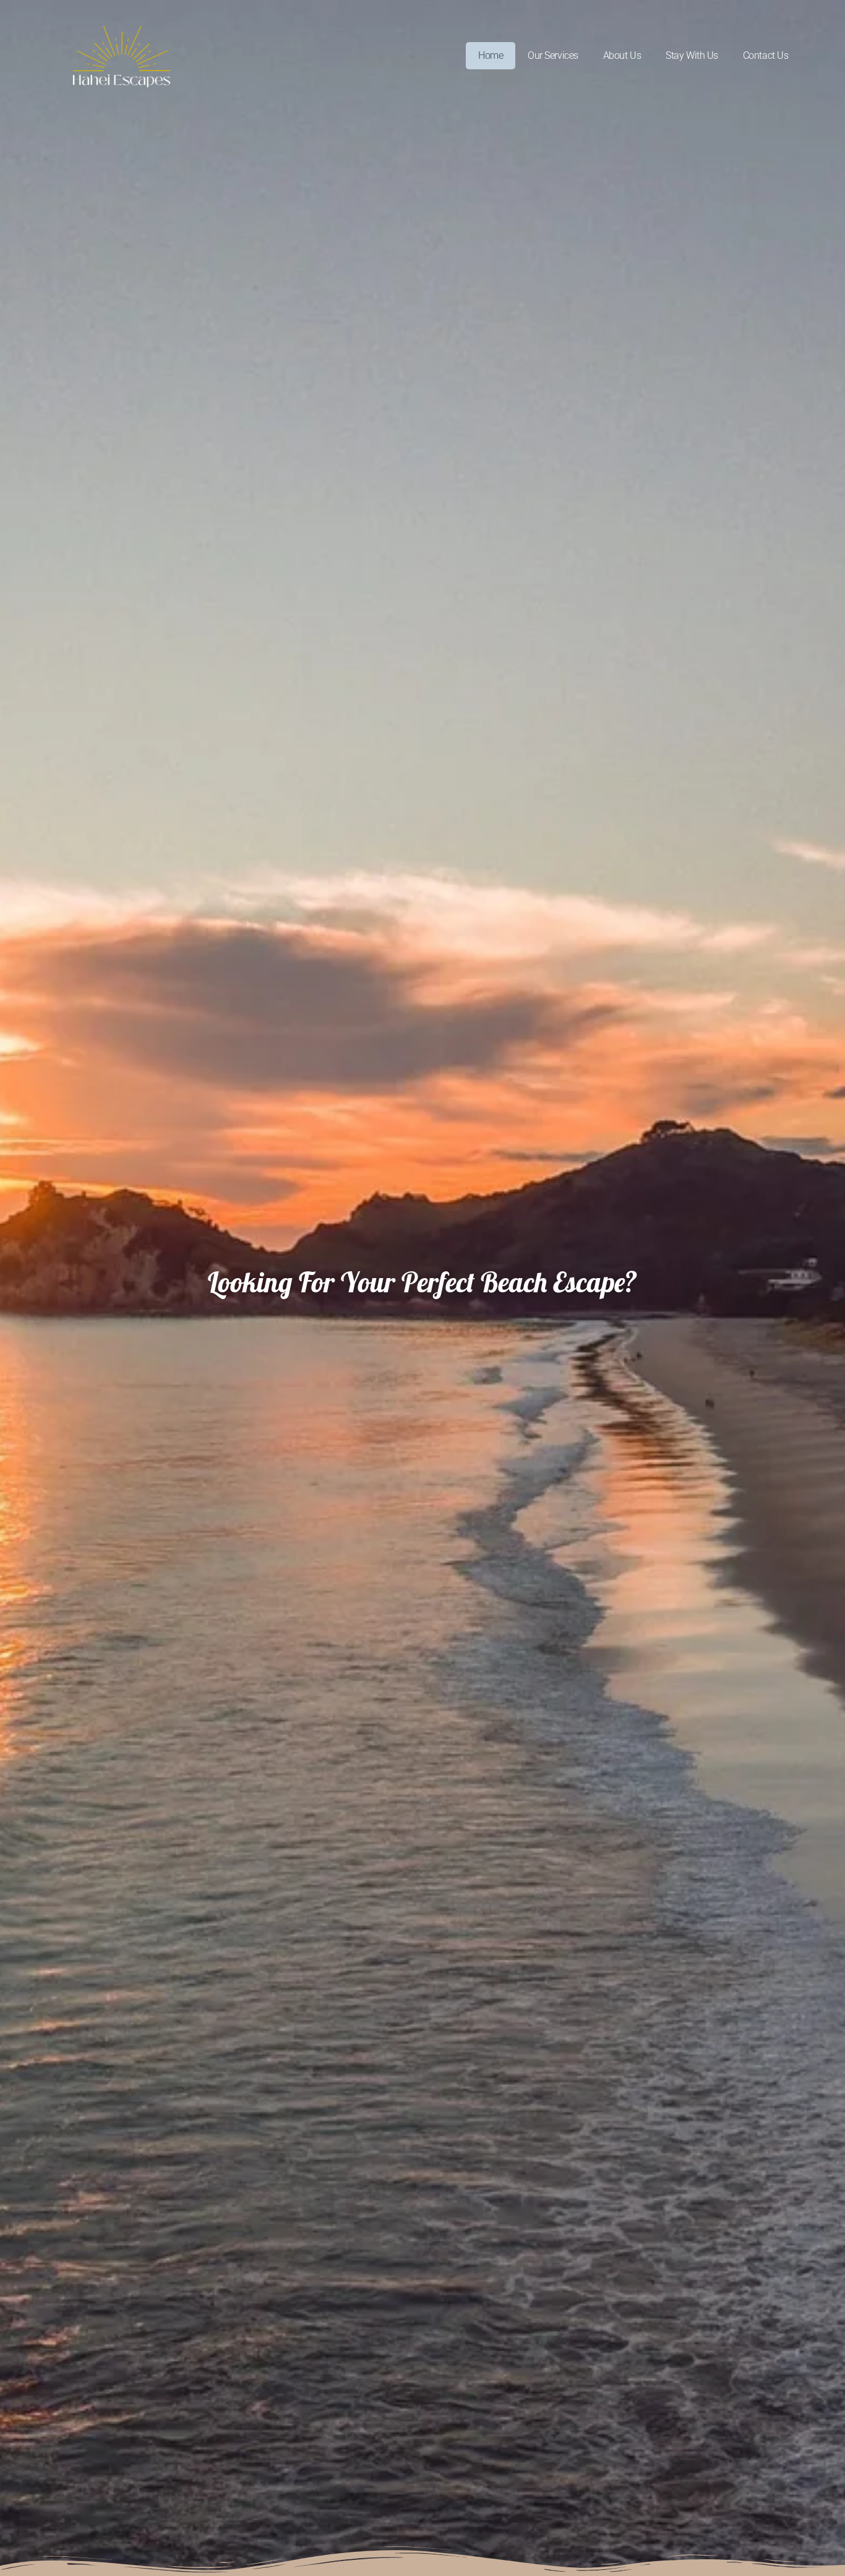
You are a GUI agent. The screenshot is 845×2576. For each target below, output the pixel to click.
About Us (622, 55)
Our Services (553, 55)
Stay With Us (692, 55)
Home (491, 55)
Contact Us (766, 55)
